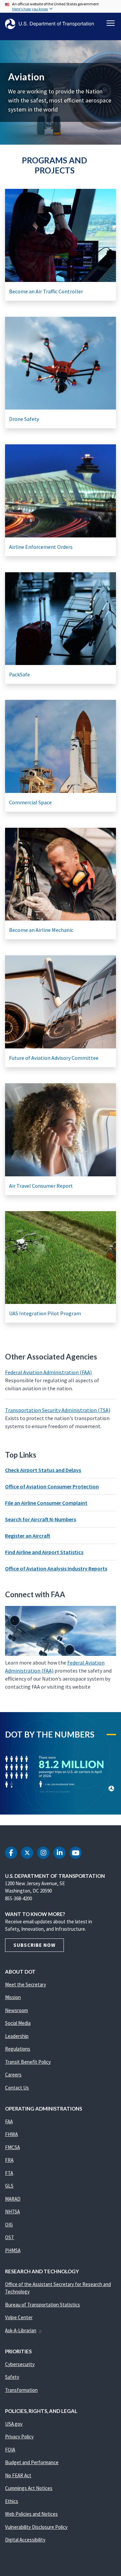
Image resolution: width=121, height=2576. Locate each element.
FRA (9, 2160)
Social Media (18, 2023)
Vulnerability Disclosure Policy (36, 2527)
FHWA (11, 2134)
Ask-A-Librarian (21, 2330)
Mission (13, 1997)
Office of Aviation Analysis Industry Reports (56, 1568)
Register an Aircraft (28, 1536)
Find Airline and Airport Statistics (44, 1552)
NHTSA (12, 2212)
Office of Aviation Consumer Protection (52, 1486)
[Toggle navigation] (111, 23)
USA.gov (14, 2424)
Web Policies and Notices (31, 2514)
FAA (9, 2121)
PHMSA (13, 2250)
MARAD (13, 2199)
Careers (13, 2075)
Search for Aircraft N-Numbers (41, 1519)
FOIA (10, 2450)
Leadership (17, 2036)
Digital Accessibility (25, 2540)
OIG (9, 2225)
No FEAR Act (18, 2475)
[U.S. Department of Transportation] (49, 24)
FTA (9, 2173)
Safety (12, 2377)
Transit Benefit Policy (28, 2062)
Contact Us (17, 2088)
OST (10, 2237)
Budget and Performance (32, 2462)
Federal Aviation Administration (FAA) (48, 1372)
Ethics (12, 2501)
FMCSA (12, 2147)
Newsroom (16, 2010)
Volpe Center (19, 2317)
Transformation (21, 2390)
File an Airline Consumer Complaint (46, 1503)
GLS (9, 2186)
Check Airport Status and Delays (43, 1470)
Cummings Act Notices (29, 2488)
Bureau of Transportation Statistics (43, 2305)
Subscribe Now (34, 1945)
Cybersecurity (20, 2364)
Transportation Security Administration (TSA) (58, 1410)
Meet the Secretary (26, 1984)
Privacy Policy (19, 2437)
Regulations (18, 2049)
